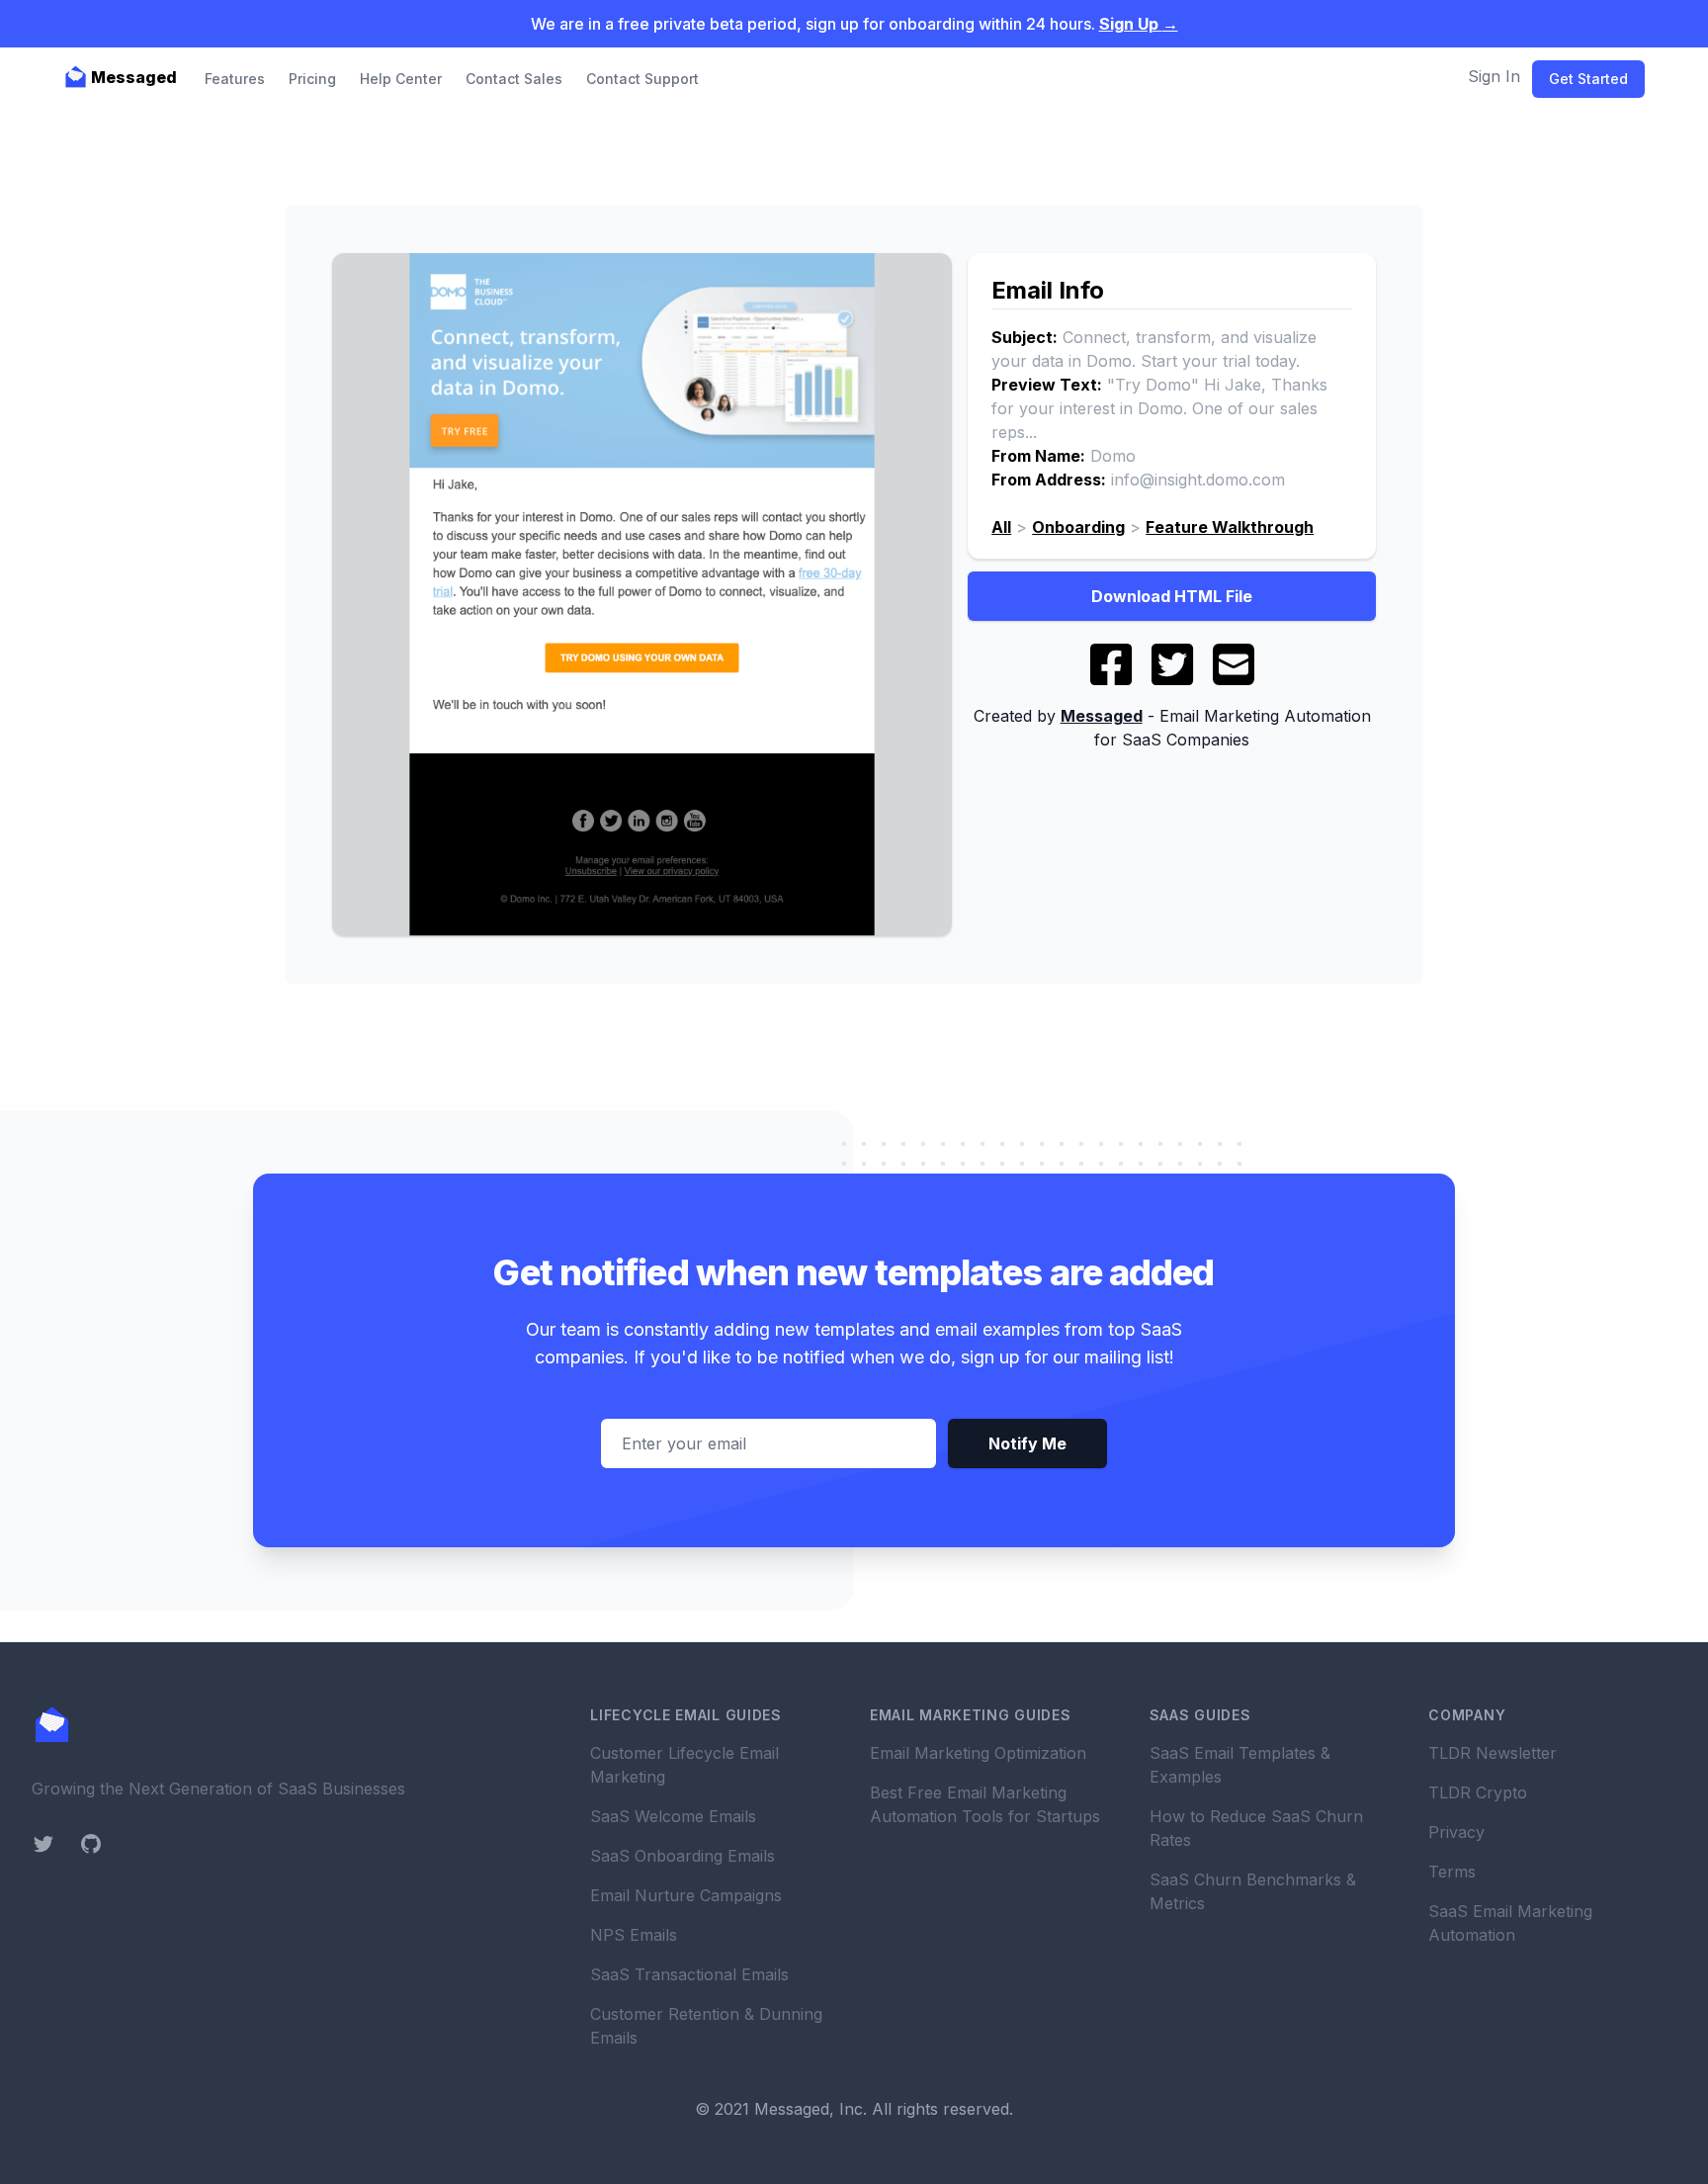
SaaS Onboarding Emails (683, 1856)
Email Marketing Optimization (978, 1753)
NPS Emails (634, 1935)
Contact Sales (514, 79)
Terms (1452, 1872)
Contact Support (642, 79)
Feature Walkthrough (1230, 527)
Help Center (401, 79)
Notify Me (1027, 1443)
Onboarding (1078, 527)
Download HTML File (1172, 596)
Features (235, 79)
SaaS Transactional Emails (689, 1974)
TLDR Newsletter (1493, 1753)
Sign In (1494, 76)
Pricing (312, 79)
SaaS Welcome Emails (673, 1816)
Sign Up (1139, 24)
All (1001, 527)
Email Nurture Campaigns (686, 1895)
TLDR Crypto (1478, 1792)
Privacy (1456, 1832)
